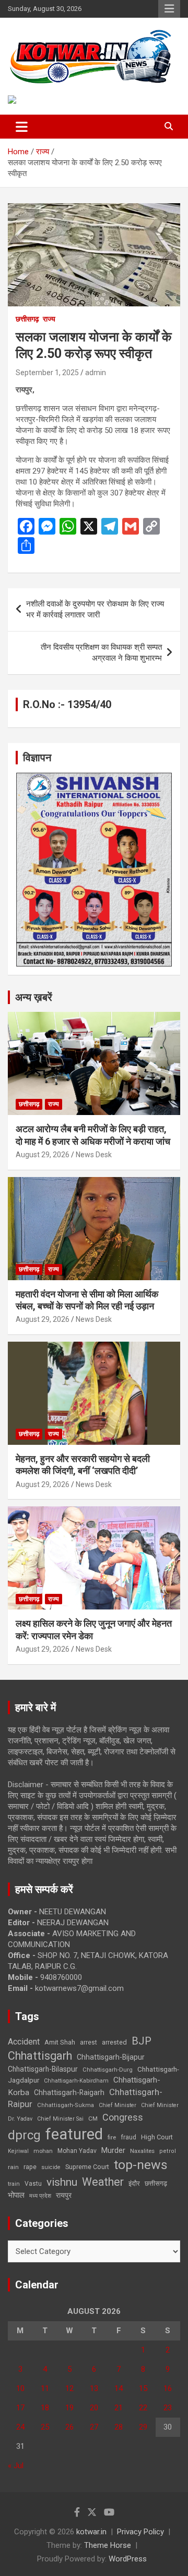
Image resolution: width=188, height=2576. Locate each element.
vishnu (62, 2182)
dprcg (24, 2135)
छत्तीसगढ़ (27, 319)
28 (119, 2427)
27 (94, 2427)
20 (94, 2408)
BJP (142, 2041)
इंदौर (134, 2183)
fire (112, 2137)
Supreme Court (87, 2167)
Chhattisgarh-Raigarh (69, 2092)
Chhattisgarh (40, 2056)
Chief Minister (118, 2105)
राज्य (49, 319)
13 (94, 2388)
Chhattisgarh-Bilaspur (43, 2069)
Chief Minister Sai (60, 2119)
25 (45, 2427)
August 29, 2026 (43, 1155)
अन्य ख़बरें (34, 997)
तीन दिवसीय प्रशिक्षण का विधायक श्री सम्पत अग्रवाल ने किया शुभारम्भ (101, 653)
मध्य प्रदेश (40, 2196)
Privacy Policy (140, 2532)
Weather (103, 2182)
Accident (24, 2042)
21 (119, 2408)
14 (119, 2388)
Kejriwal (18, 2151)
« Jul (16, 2466)
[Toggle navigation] (22, 127)
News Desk (94, 1155)
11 (45, 2388)
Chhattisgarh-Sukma (66, 2105)
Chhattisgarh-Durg (108, 2070)
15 (143, 2388)
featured (74, 2134)
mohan (43, 2151)
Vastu (33, 2184)
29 (143, 2427)
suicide (51, 2167)
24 (20, 2427)
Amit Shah (60, 2042)
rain (13, 2167)
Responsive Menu (169, 9)
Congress (123, 2117)
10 (20, 2388)
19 (69, 2408)
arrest (89, 2042)
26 (69, 2427)
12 (69, 2388)
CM (93, 2119)
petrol (168, 2151)
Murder (113, 2150)
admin (96, 373)
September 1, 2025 (47, 373)
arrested (114, 2042)
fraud (128, 2137)
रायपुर (64, 2195)
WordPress (128, 2559)
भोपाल (16, 2195)
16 (168, 2388)
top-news (141, 2165)
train (14, 2184)
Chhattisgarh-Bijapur (111, 2057)
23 (168, 2408)
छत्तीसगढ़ (156, 2183)
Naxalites (142, 2151)
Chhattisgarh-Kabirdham (76, 2081)
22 (143, 2408)
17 (20, 2408)
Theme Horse (108, 2545)
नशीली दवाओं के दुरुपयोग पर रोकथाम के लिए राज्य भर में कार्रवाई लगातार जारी (95, 609)
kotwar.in (91, 2532)
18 (45, 2408)
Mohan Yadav (77, 2151)
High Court (157, 2137)
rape (30, 2167)
